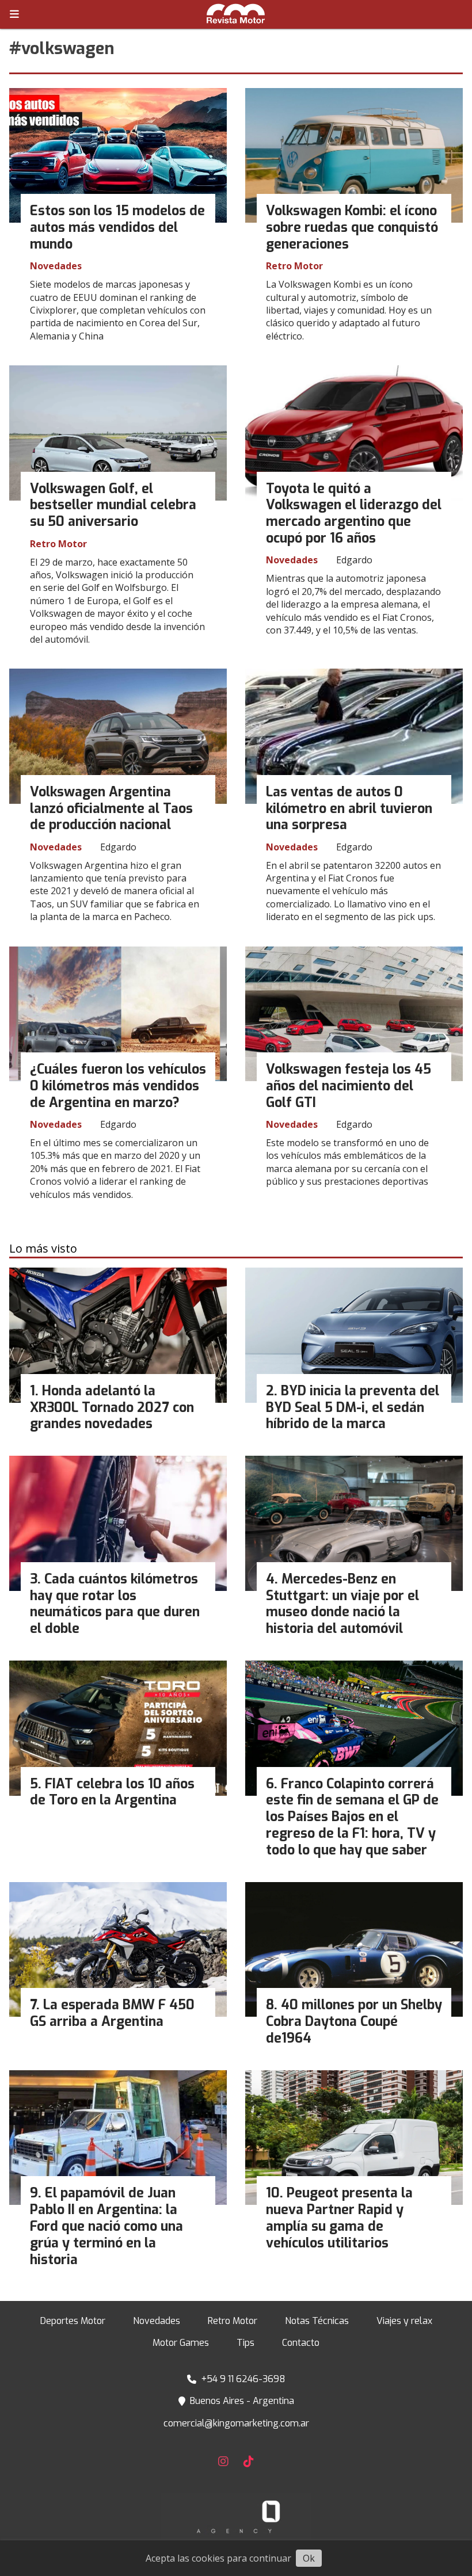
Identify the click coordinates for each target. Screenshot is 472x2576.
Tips (245, 2343)
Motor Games (181, 2343)
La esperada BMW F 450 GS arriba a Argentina (112, 2013)
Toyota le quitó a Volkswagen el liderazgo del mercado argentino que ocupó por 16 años (354, 514)
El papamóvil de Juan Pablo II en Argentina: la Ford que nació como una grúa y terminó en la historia (106, 2226)
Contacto (301, 2343)
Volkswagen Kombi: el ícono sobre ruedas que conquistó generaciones (352, 228)
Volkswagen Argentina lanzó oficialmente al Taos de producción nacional (111, 809)
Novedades (56, 266)
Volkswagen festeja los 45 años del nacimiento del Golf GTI (349, 1086)
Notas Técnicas (317, 2321)
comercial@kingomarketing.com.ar (236, 2423)
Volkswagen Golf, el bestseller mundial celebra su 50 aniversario (113, 505)
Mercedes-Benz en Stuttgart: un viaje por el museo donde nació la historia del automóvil (342, 1604)
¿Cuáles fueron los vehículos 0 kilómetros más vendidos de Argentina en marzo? (118, 1086)
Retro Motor (294, 266)
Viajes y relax (404, 2321)
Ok (309, 2558)
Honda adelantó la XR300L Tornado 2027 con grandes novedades (112, 1408)
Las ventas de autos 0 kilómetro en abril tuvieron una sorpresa (349, 809)
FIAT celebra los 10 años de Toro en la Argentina (112, 1792)
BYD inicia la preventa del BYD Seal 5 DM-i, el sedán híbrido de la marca (353, 1408)
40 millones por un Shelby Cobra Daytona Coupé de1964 (354, 2022)
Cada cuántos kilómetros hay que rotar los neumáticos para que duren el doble (115, 1604)
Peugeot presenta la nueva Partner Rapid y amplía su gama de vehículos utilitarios (339, 2218)
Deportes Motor (73, 2321)
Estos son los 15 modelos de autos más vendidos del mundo (117, 228)
